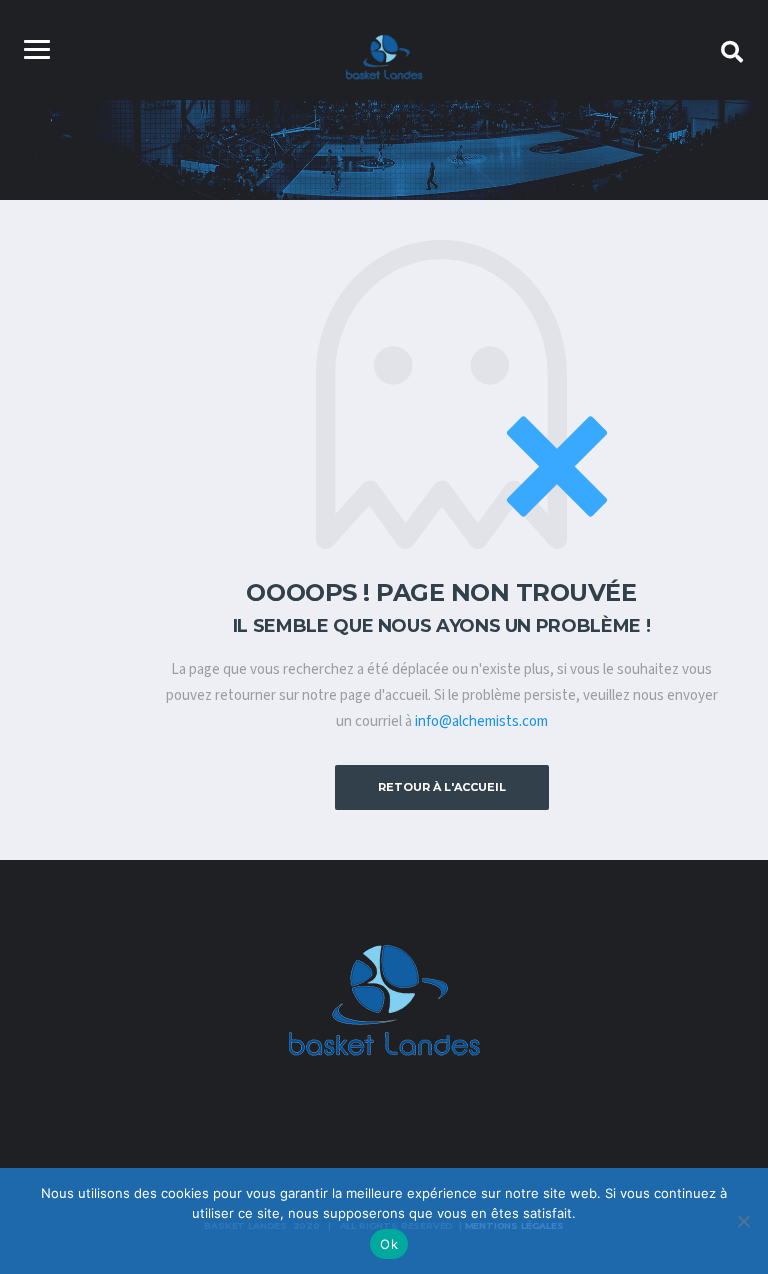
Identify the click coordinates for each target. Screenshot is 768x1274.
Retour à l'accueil (442, 787)
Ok (389, 1244)
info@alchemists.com (481, 721)
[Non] (743, 1221)
